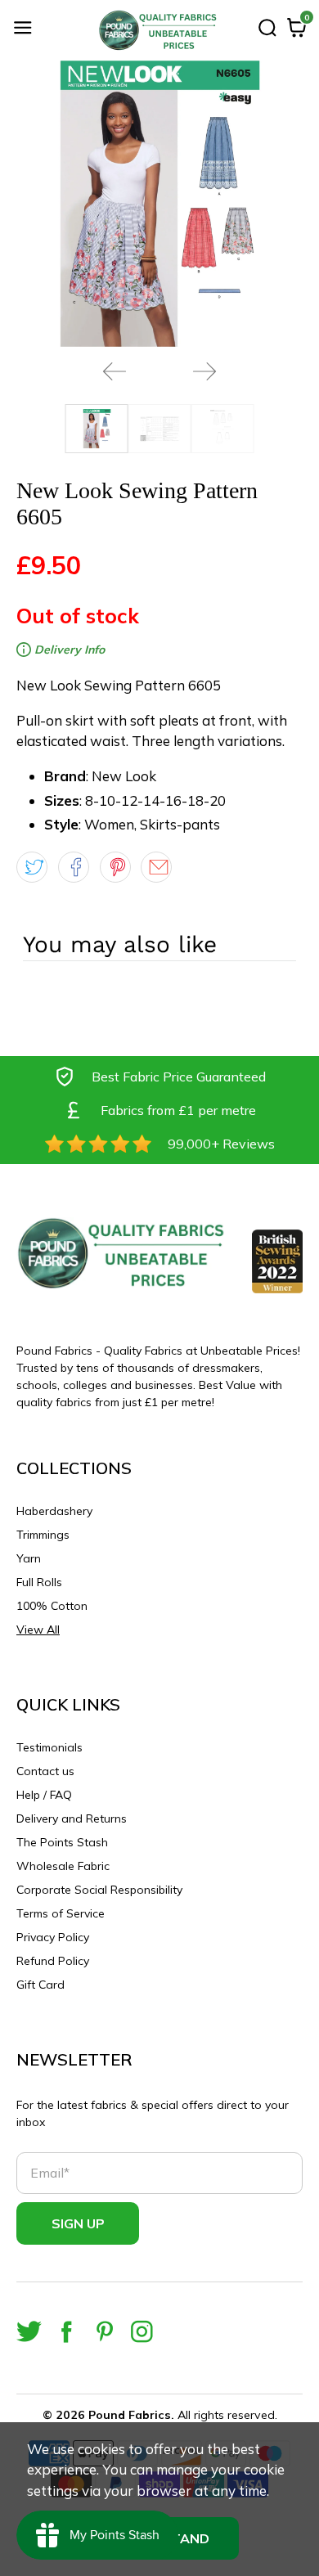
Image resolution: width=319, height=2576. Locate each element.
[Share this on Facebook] (74, 867)
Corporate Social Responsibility (99, 1890)
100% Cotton (52, 1606)
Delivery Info (68, 650)
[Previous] (115, 371)
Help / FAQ (44, 1795)
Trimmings (43, 1535)
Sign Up (78, 2223)
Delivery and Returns (72, 1818)
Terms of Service (61, 1913)
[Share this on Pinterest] (115, 867)
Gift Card (40, 1985)
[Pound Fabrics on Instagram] (142, 2332)
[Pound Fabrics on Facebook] (67, 2332)
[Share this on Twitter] (32, 867)
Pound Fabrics (130, 2415)
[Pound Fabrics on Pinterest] (104, 2332)
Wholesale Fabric (63, 1866)
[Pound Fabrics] (160, 30)
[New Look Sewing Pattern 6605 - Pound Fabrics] (159, 204)
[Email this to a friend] (156, 867)
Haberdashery (54, 1511)
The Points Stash (62, 1842)
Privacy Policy (53, 1937)
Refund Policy (53, 1961)
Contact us (45, 1771)
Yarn (29, 1558)
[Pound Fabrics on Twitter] (29, 2332)
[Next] (204, 371)
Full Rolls (39, 1582)
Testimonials (49, 1747)
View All (38, 1630)
